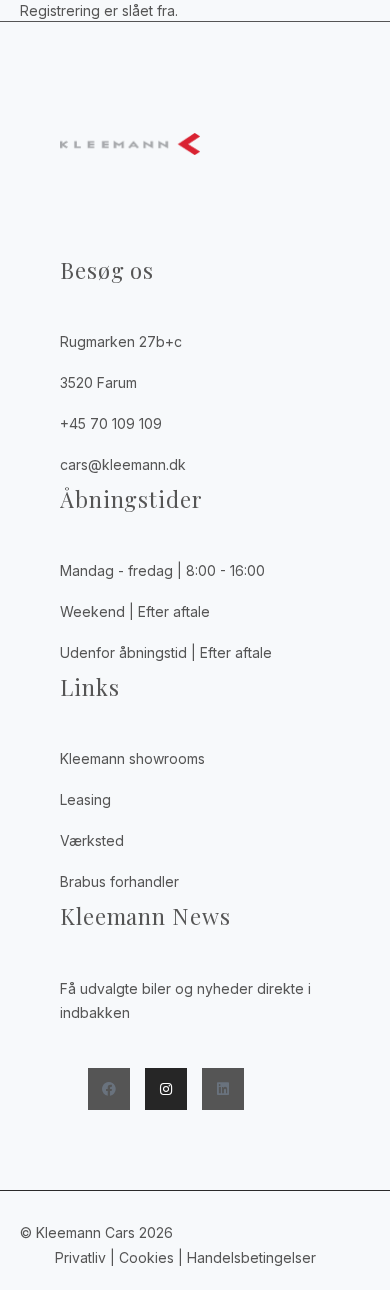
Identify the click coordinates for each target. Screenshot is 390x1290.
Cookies (146, 1257)
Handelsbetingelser (253, 1257)
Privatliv (80, 1257)
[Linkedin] (223, 1089)
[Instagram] (166, 1089)
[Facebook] (109, 1089)
